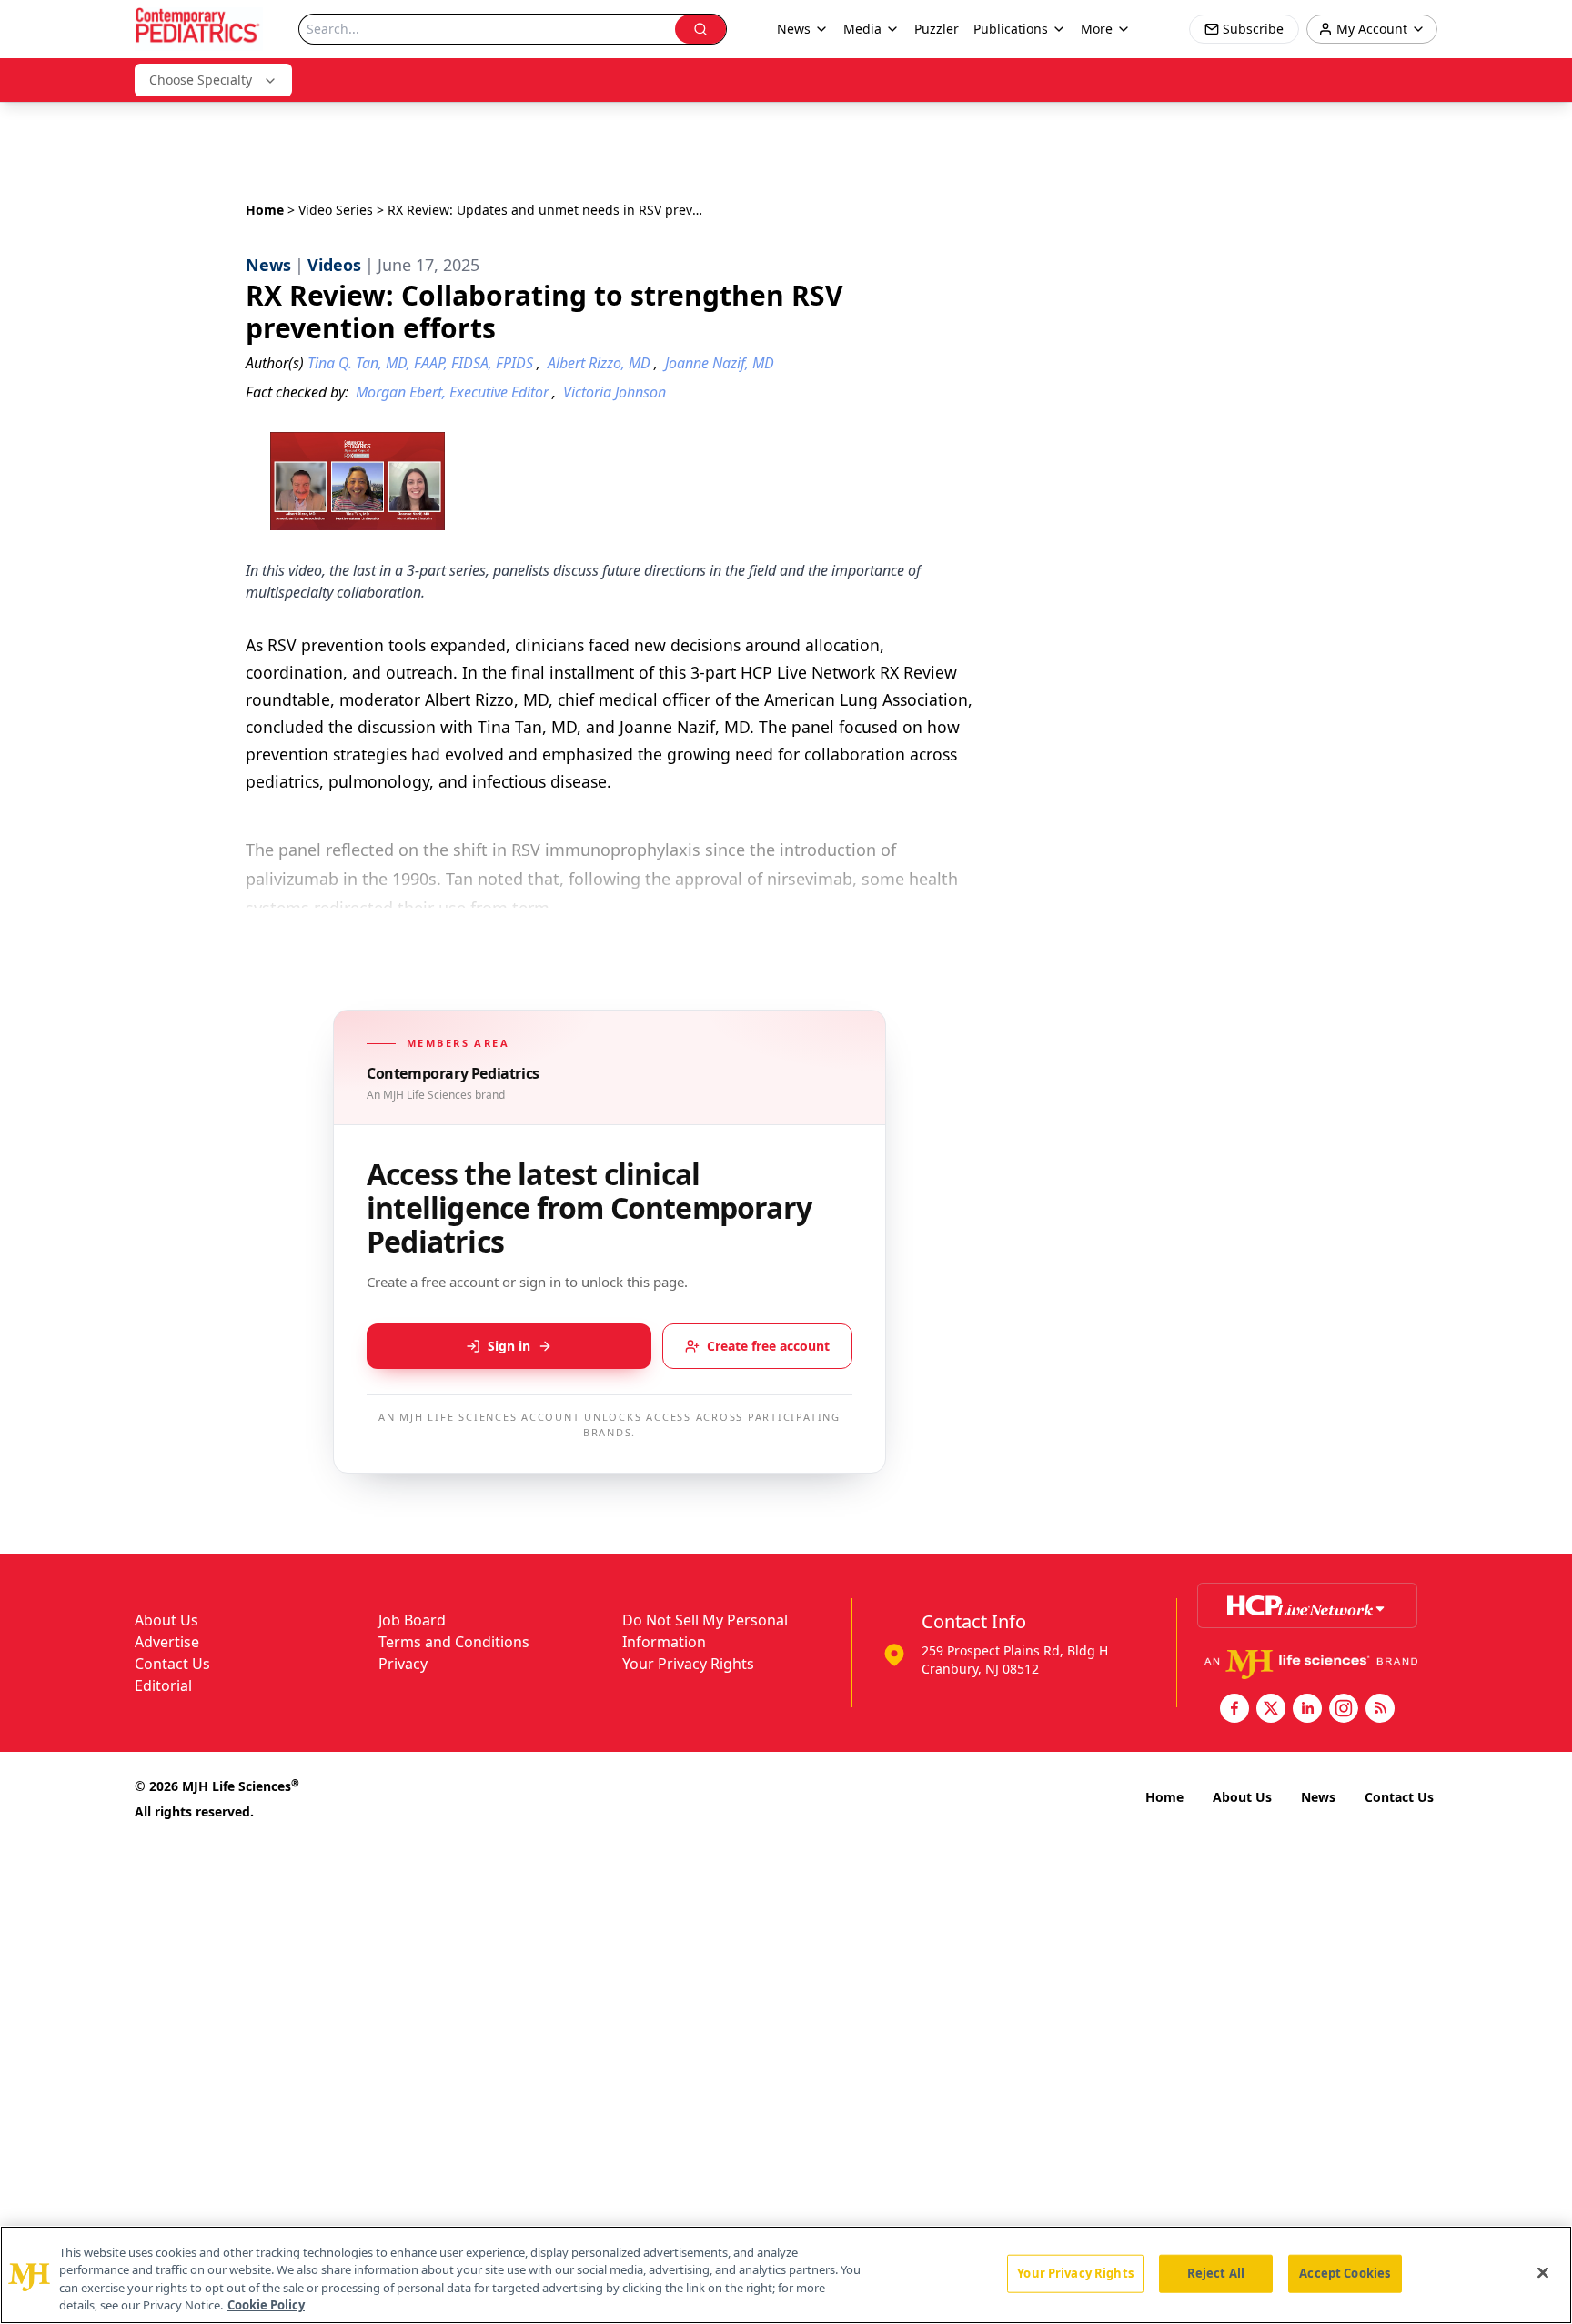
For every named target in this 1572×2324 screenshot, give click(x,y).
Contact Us (172, 1664)
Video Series (336, 210)
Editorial (163, 1685)
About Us (166, 1620)
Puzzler (937, 29)
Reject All (1216, 2273)
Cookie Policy (266, 2305)
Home (265, 210)
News (1318, 1797)
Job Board (412, 1620)
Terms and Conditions (454, 1642)
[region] (786, 2275)
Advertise (167, 1642)
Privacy (403, 1664)
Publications (1011, 29)
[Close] (1543, 2272)
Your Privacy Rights (688, 1664)
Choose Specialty (201, 80)
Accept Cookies (1345, 2273)
